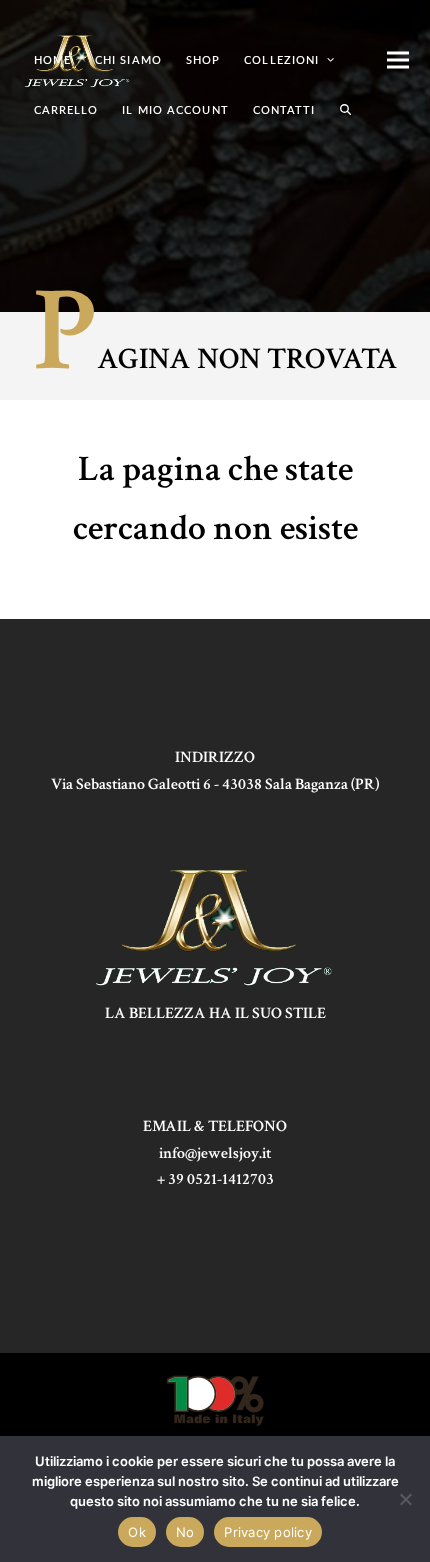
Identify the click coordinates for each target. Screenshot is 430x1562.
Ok (137, 1532)
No (185, 1532)
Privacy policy (268, 1532)
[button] (345, 110)
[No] (405, 1499)
